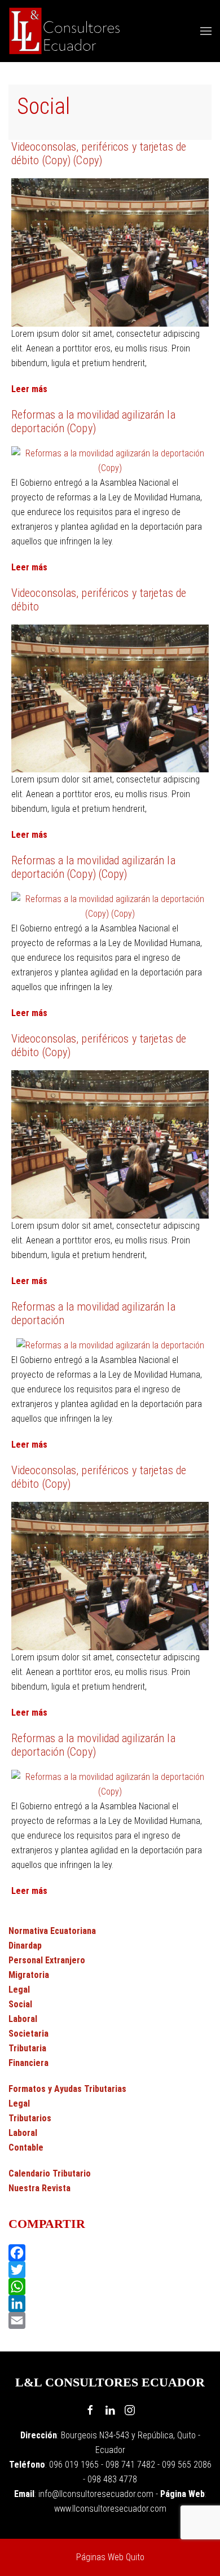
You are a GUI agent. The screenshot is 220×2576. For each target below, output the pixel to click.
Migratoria (29, 1975)
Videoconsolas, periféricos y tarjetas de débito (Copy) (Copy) (99, 153)
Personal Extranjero (47, 1960)
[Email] (110, 2320)
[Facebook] (110, 2253)
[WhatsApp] (110, 2287)
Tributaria (27, 2048)
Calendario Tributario (50, 2173)
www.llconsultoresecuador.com (110, 2509)
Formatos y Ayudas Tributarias (67, 2089)
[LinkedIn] (110, 2304)
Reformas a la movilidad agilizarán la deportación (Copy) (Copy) (93, 867)
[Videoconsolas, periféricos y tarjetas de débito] (110, 698)
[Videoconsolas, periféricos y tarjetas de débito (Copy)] (110, 1143)
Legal (19, 1990)
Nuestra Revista (39, 2188)
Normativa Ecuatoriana (52, 1931)
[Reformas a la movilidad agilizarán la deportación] (110, 1345)
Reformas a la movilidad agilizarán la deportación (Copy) (93, 421)
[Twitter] (110, 2270)
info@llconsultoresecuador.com (96, 2494)
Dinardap (25, 1946)
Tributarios (30, 2118)
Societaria (28, 2034)
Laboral (23, 2019)
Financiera (28, 2063)
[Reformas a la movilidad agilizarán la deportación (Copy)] (110, 460)
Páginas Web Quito (110, 2557)
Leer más (29, 389)
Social (20, 2004)
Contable (26, 2148)
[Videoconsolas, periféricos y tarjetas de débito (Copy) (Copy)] (110, 251)
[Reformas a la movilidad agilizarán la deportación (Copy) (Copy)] (110, 906)
